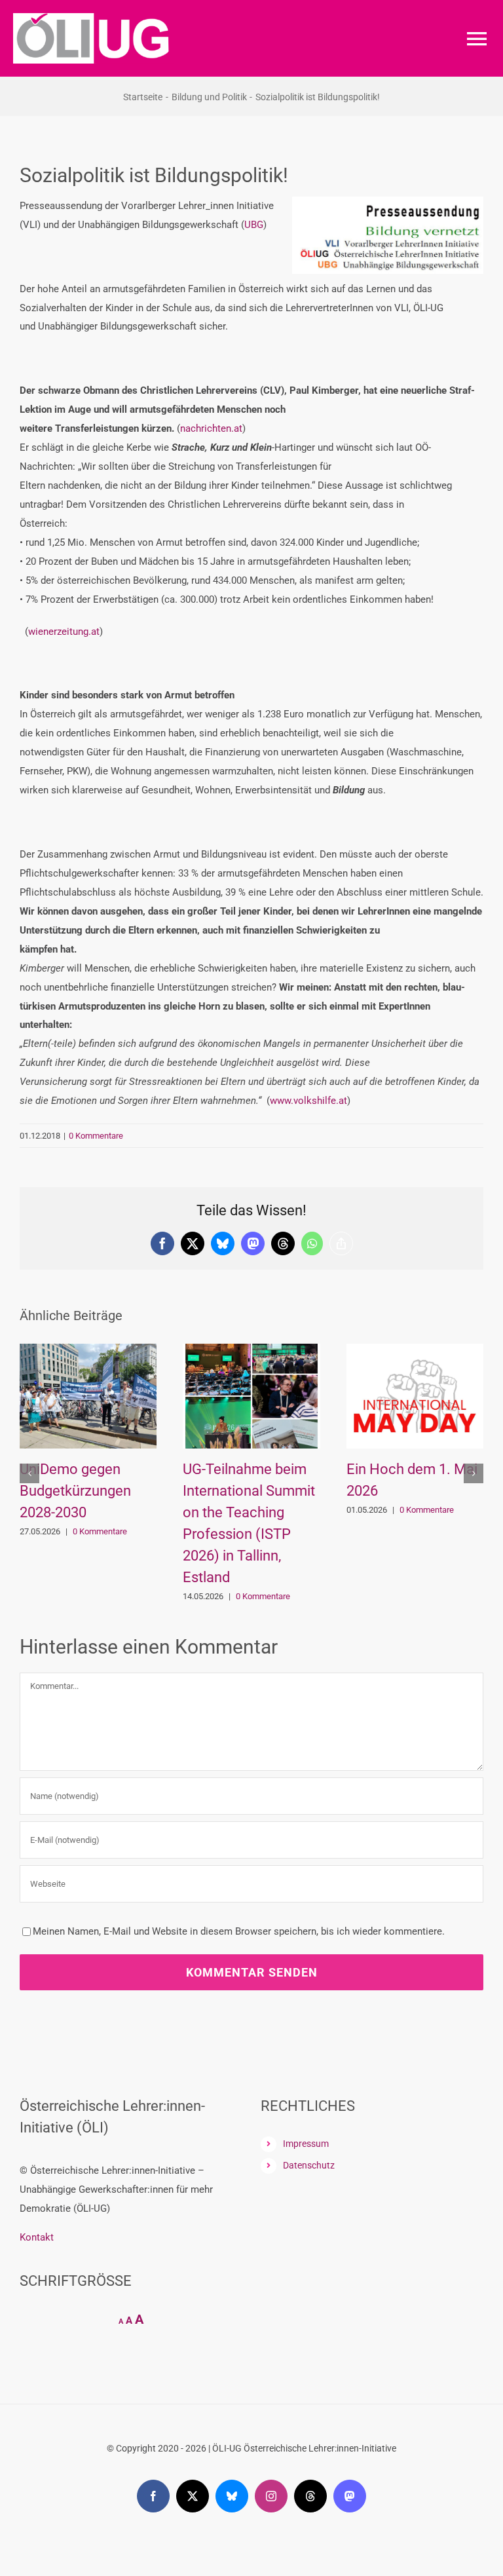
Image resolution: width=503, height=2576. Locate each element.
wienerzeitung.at (64, 632)
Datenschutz (309, 2165)
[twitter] (193, 2496)
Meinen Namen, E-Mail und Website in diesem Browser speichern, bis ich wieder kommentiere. (239, 1931)
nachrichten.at (211, 428)
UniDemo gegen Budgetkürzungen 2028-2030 (75, 1491)
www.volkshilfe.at (308, 1101)
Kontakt (37, 2237)
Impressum (306, 2144)
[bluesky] (232, 2496)
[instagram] (271, 2496)
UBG (254, 225)
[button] (29, 1473)
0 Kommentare (96, 1136)
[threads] (310, 2496)
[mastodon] (350, 2496)
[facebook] (153, 2496)
